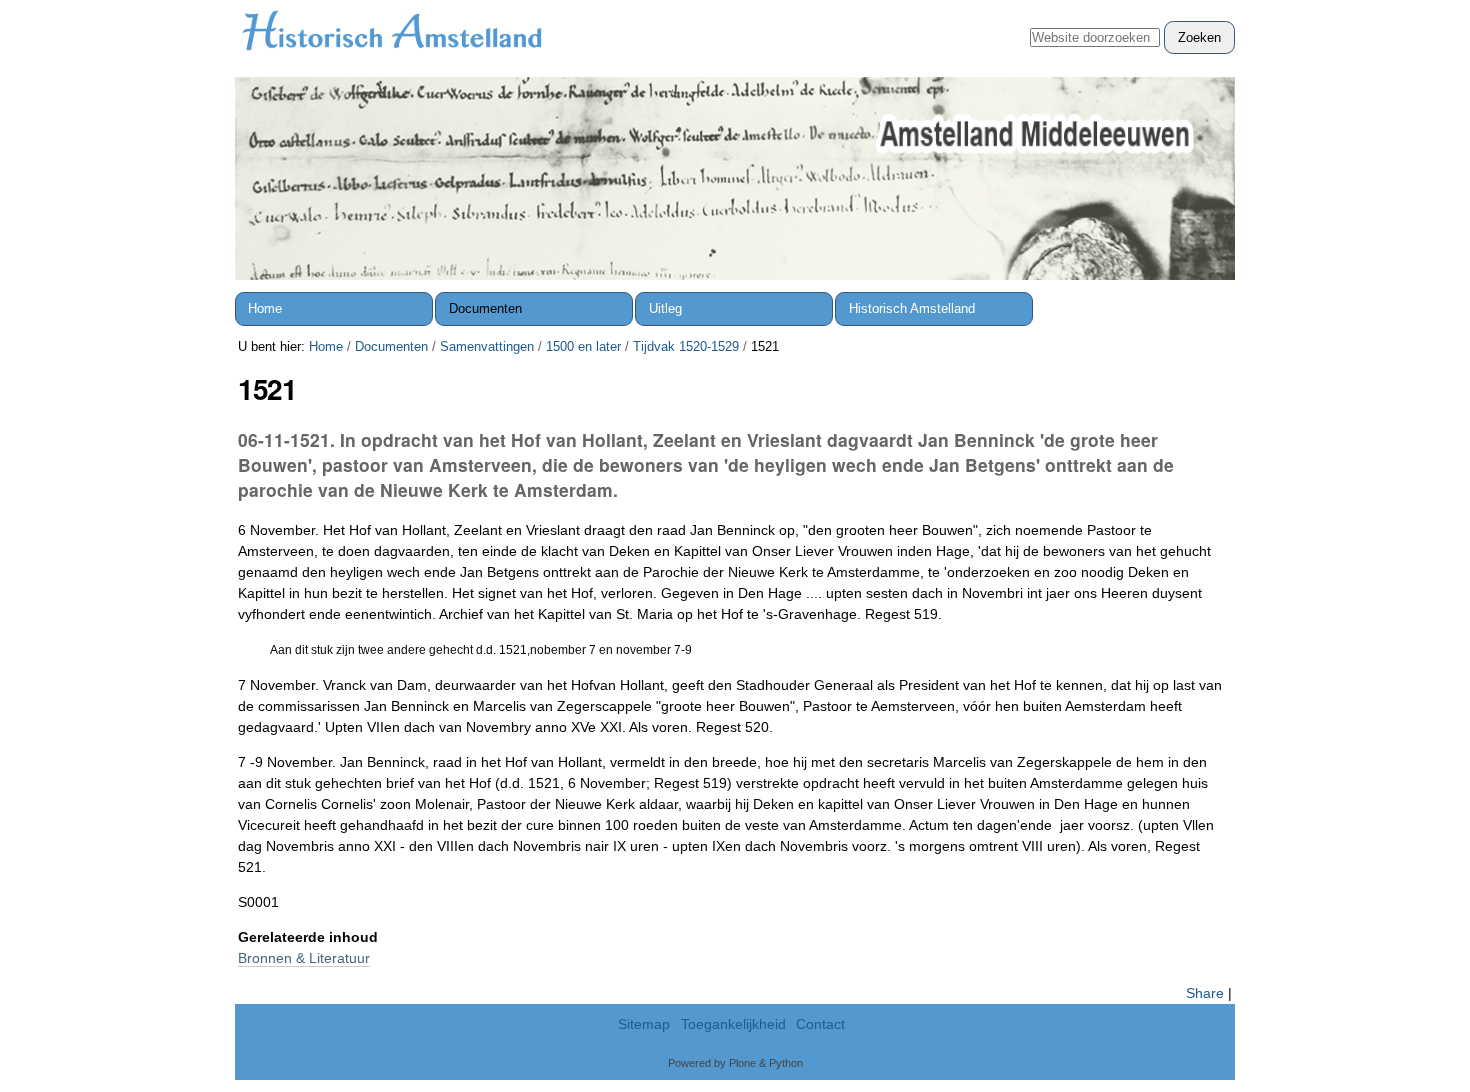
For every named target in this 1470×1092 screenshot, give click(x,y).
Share (1205, 993)
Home (265, 308)
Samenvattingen (487, 346)
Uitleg (665, 308)
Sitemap (644, 1024)
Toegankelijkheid (733, 1024)
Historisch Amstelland (912, 308)
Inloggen (1198, 10)
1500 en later (583, 346)
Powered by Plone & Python (735, 1063)
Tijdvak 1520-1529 (686, 346)
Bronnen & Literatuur (304, 958)
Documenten (485, 308)
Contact (820, 1024)
